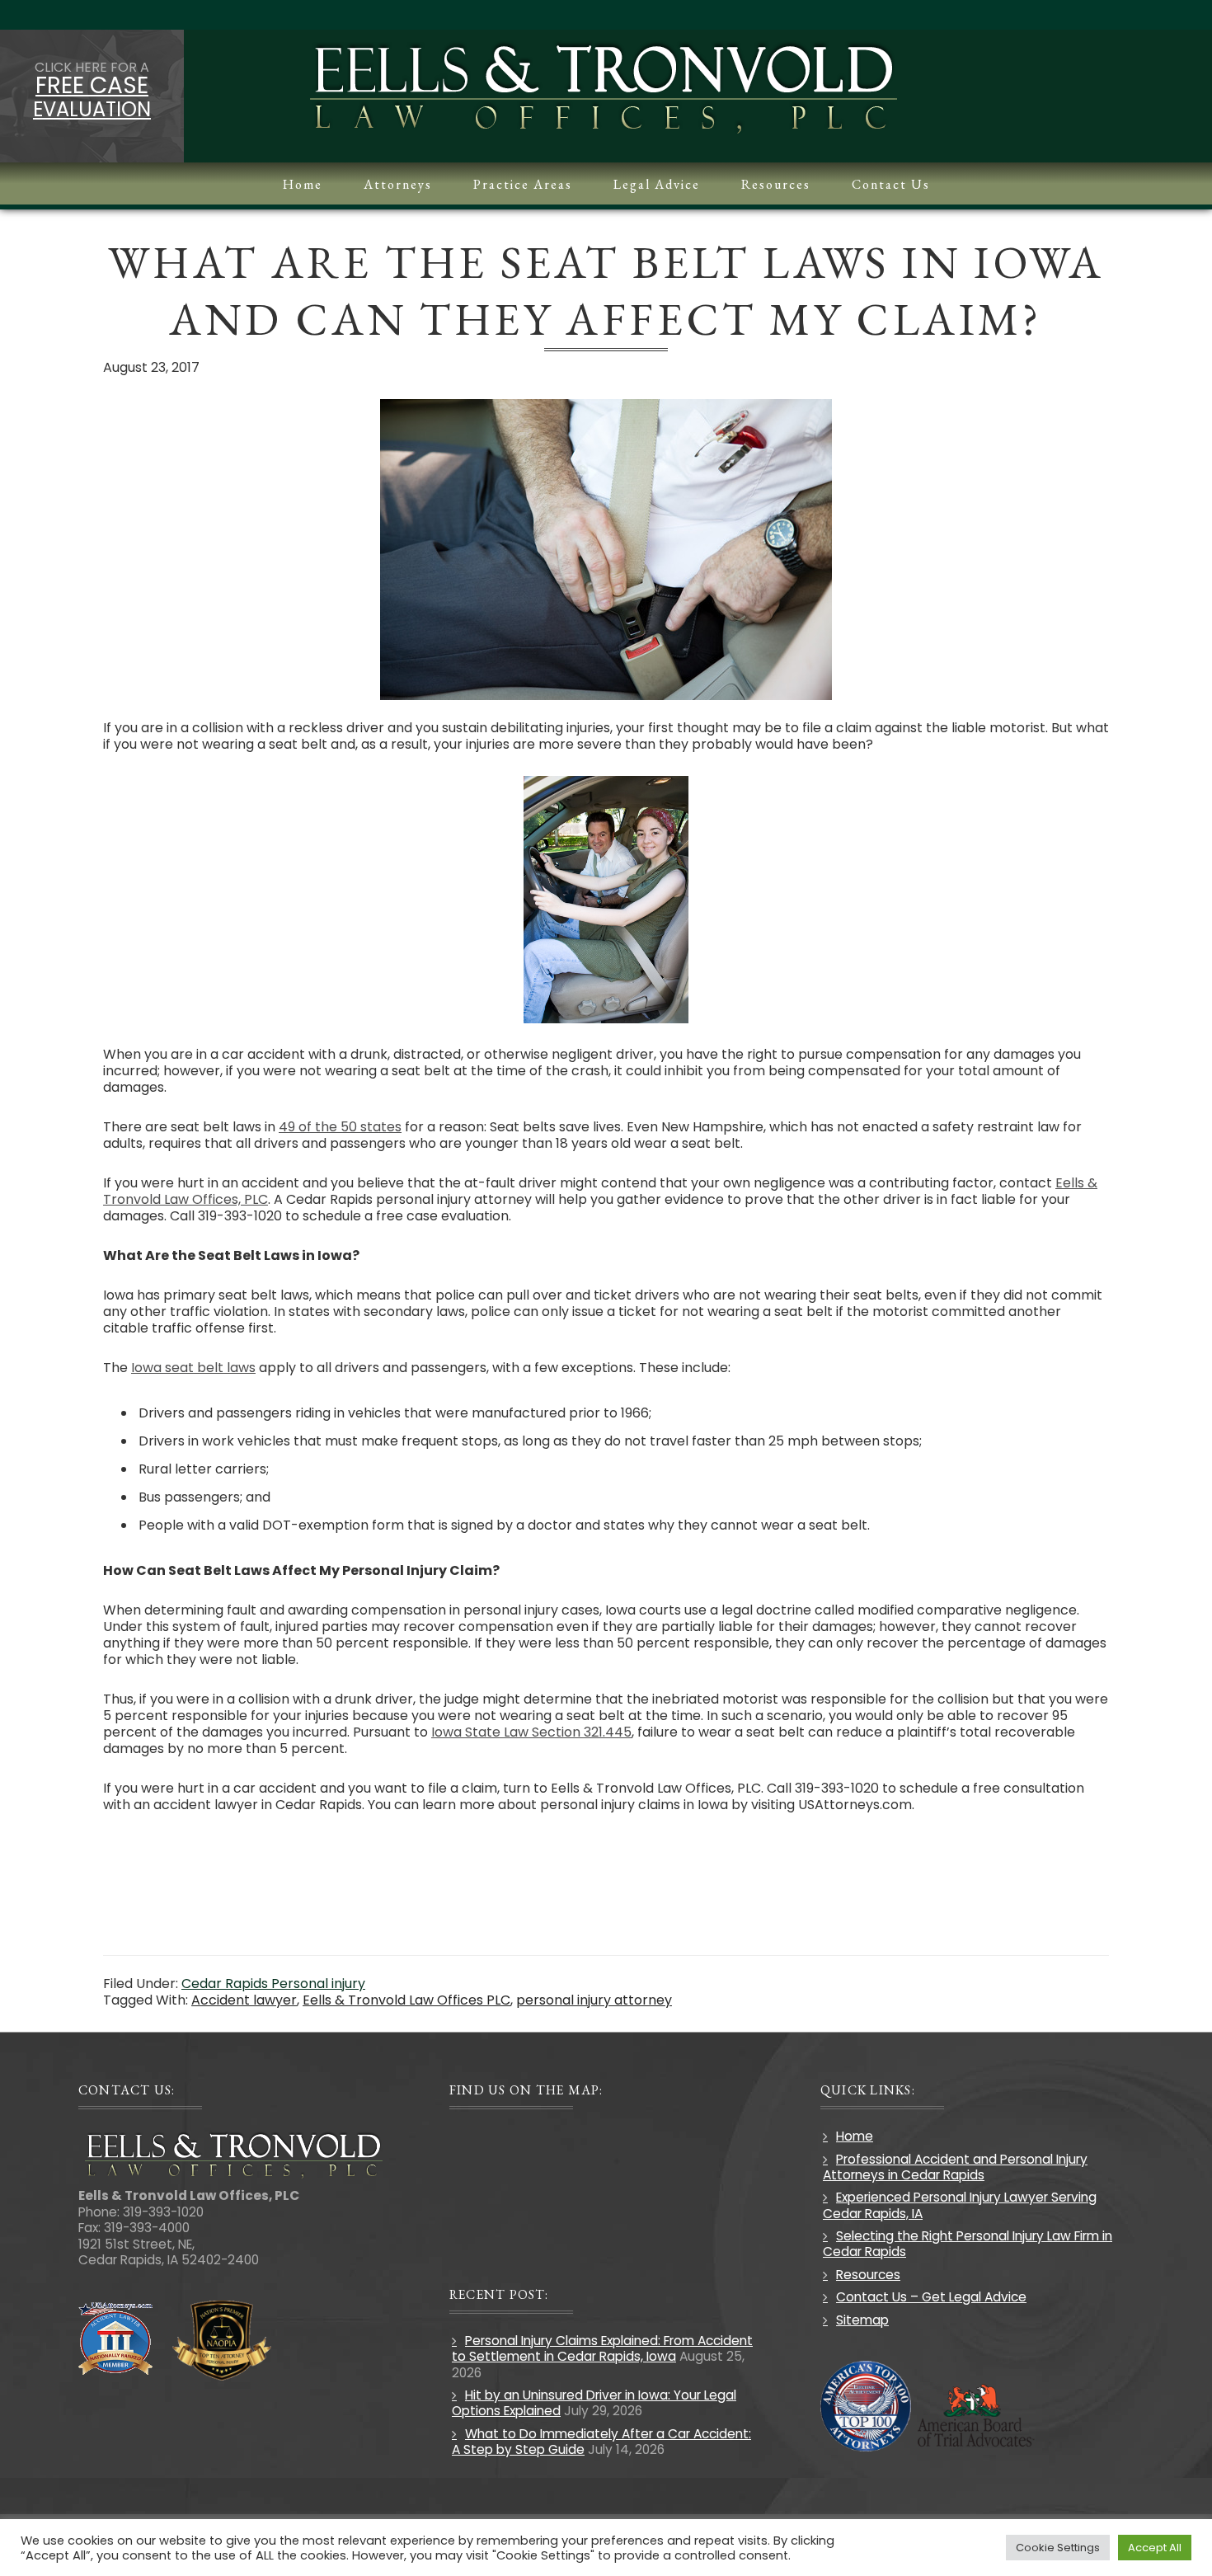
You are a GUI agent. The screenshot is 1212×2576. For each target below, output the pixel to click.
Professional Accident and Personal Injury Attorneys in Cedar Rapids (955, 2167)
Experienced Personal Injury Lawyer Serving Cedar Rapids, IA (960, 2205)
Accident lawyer (244, 2000)
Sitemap (862, 2320)
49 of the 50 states (340, 1127)
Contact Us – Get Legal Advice (931, 2297)
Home (855, 2136)
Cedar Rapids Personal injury (273, 1984)
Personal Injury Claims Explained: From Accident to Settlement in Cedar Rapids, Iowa (602, 2348)
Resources (868, 2275)
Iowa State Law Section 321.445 (531, 1732)
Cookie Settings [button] (1058, 2548)
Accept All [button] (1155, 2548)
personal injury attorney (594, 2000)
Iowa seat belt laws (193, 1368)
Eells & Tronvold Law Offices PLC (406, 2000)
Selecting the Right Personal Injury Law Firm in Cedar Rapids (968, 2244)
